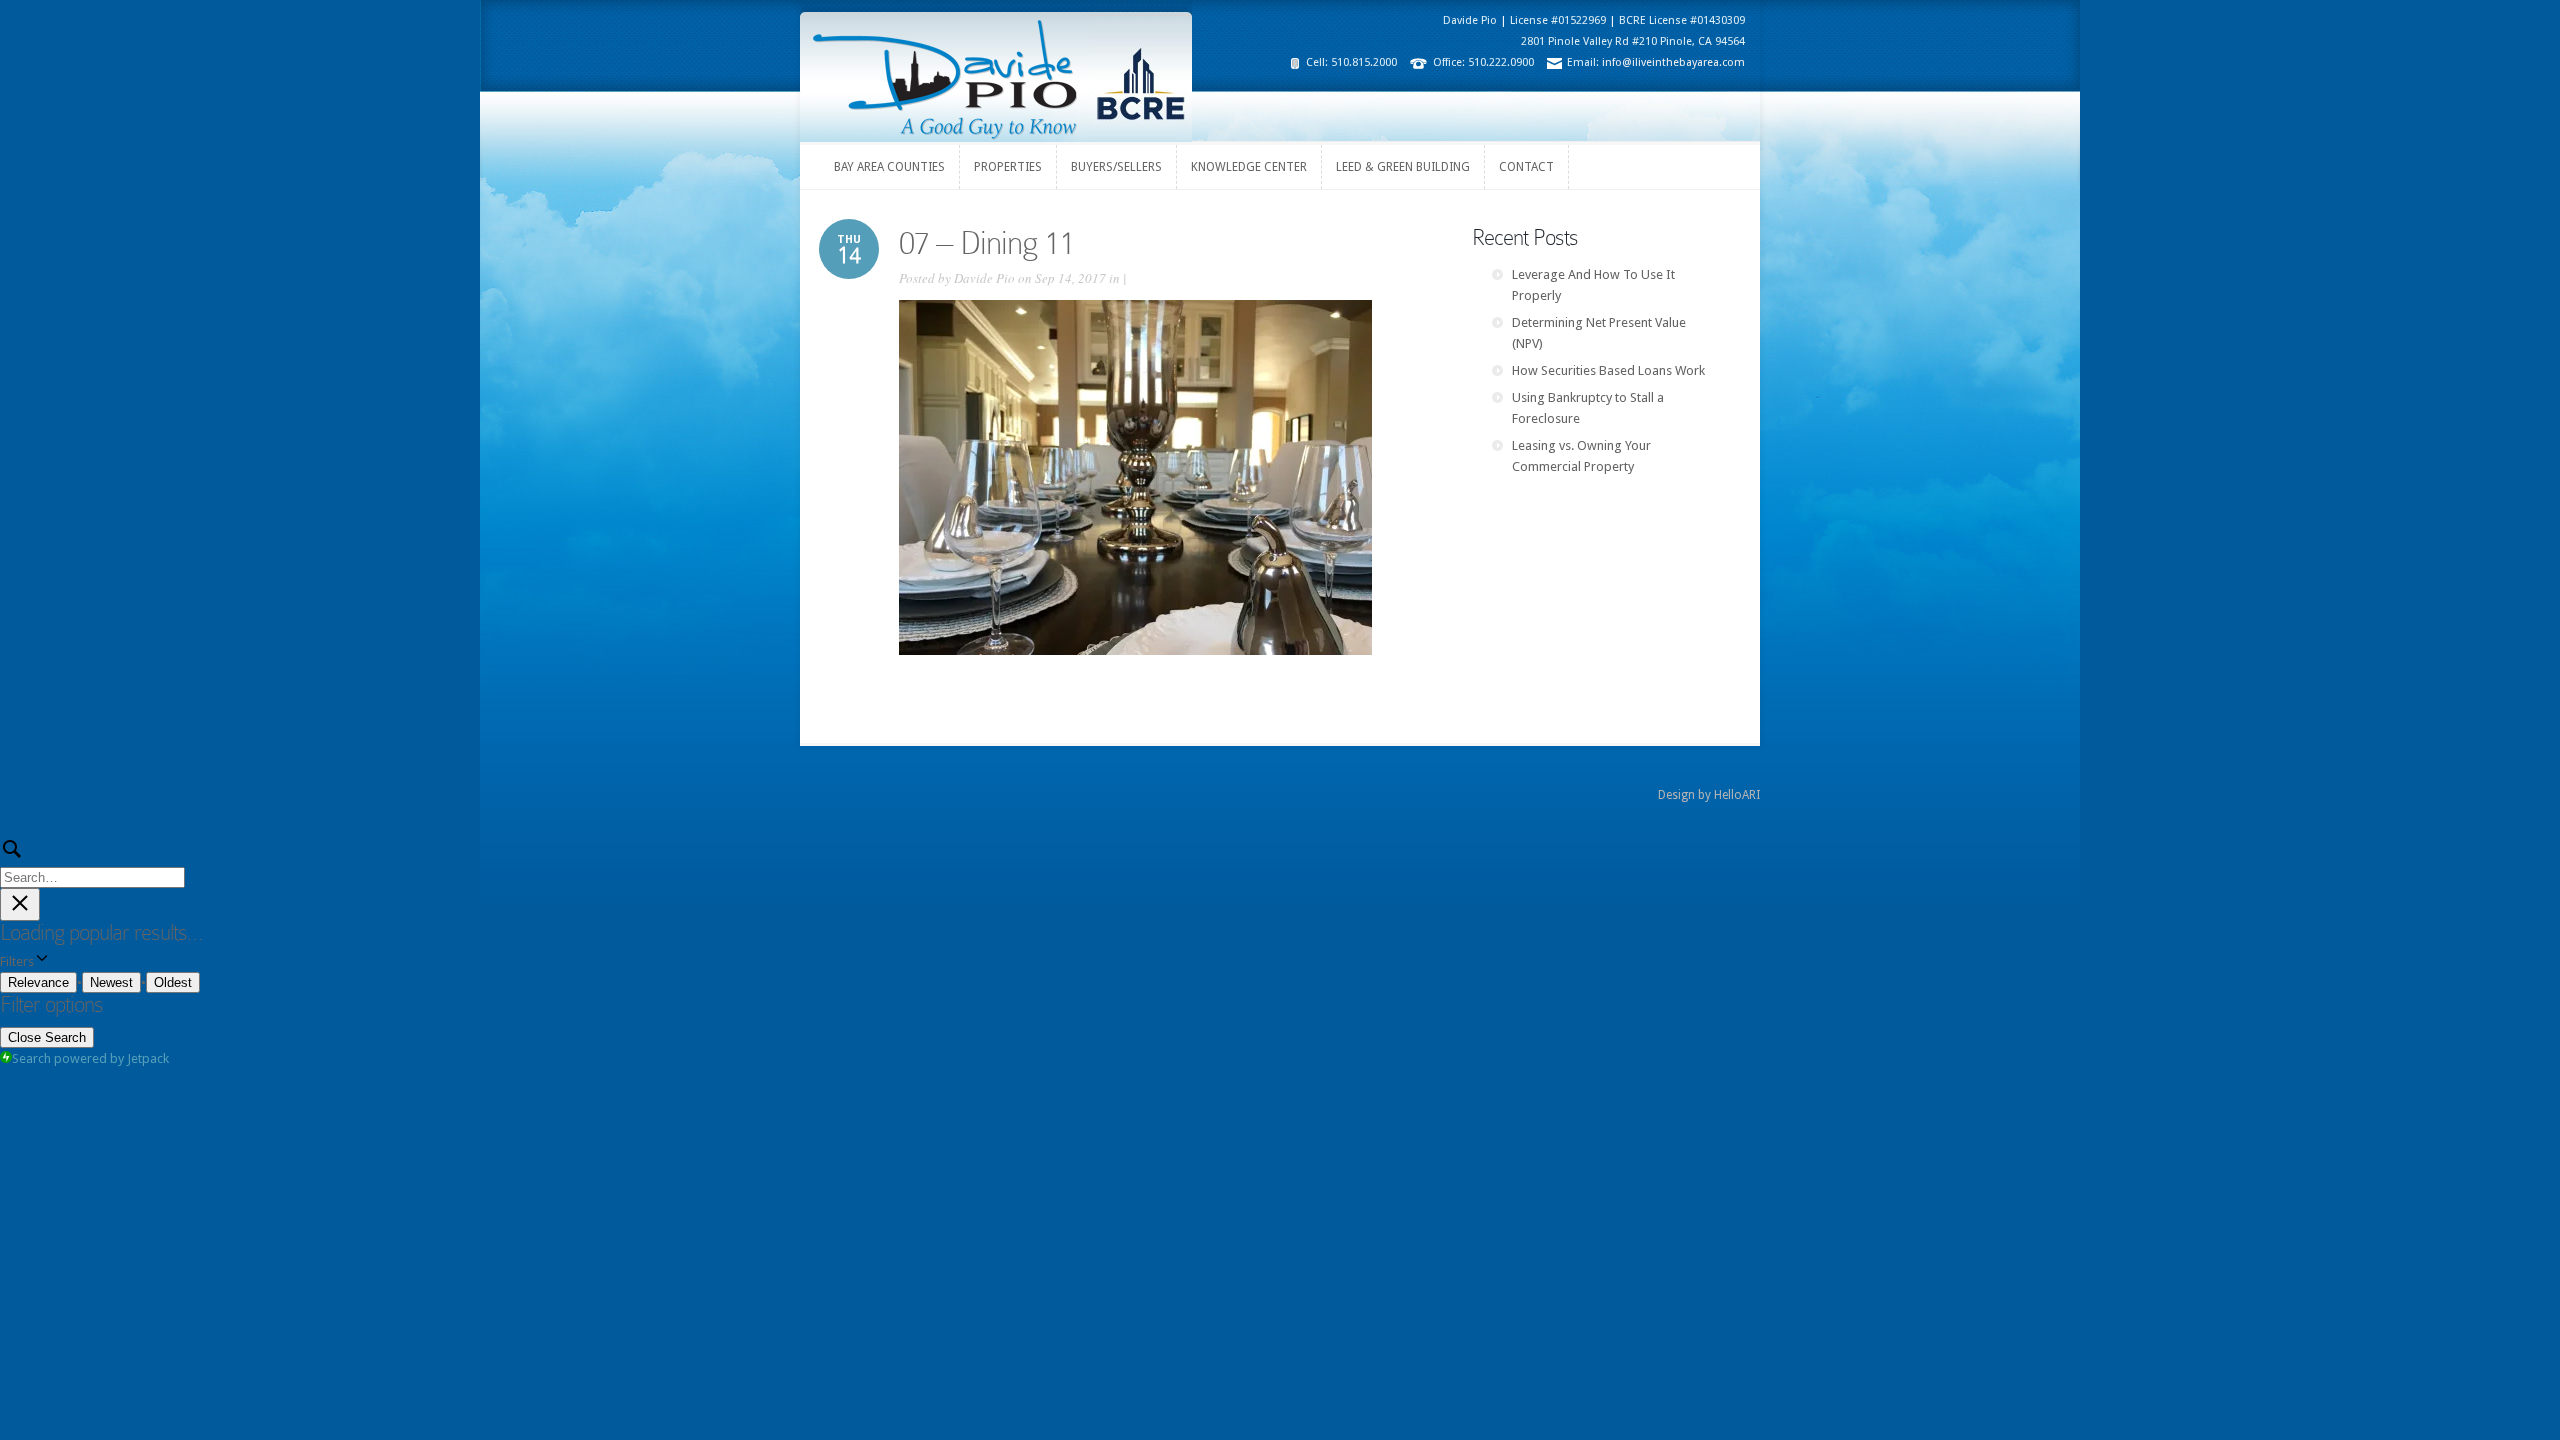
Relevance (38, 982)
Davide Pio (984, 278)
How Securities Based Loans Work (1608, 370)
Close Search (47, 1037)
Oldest (173, 982)
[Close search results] (20, 904)
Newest (111, 982)
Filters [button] (41, 962)
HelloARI (1737, 795)
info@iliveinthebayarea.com (1673, 62)
